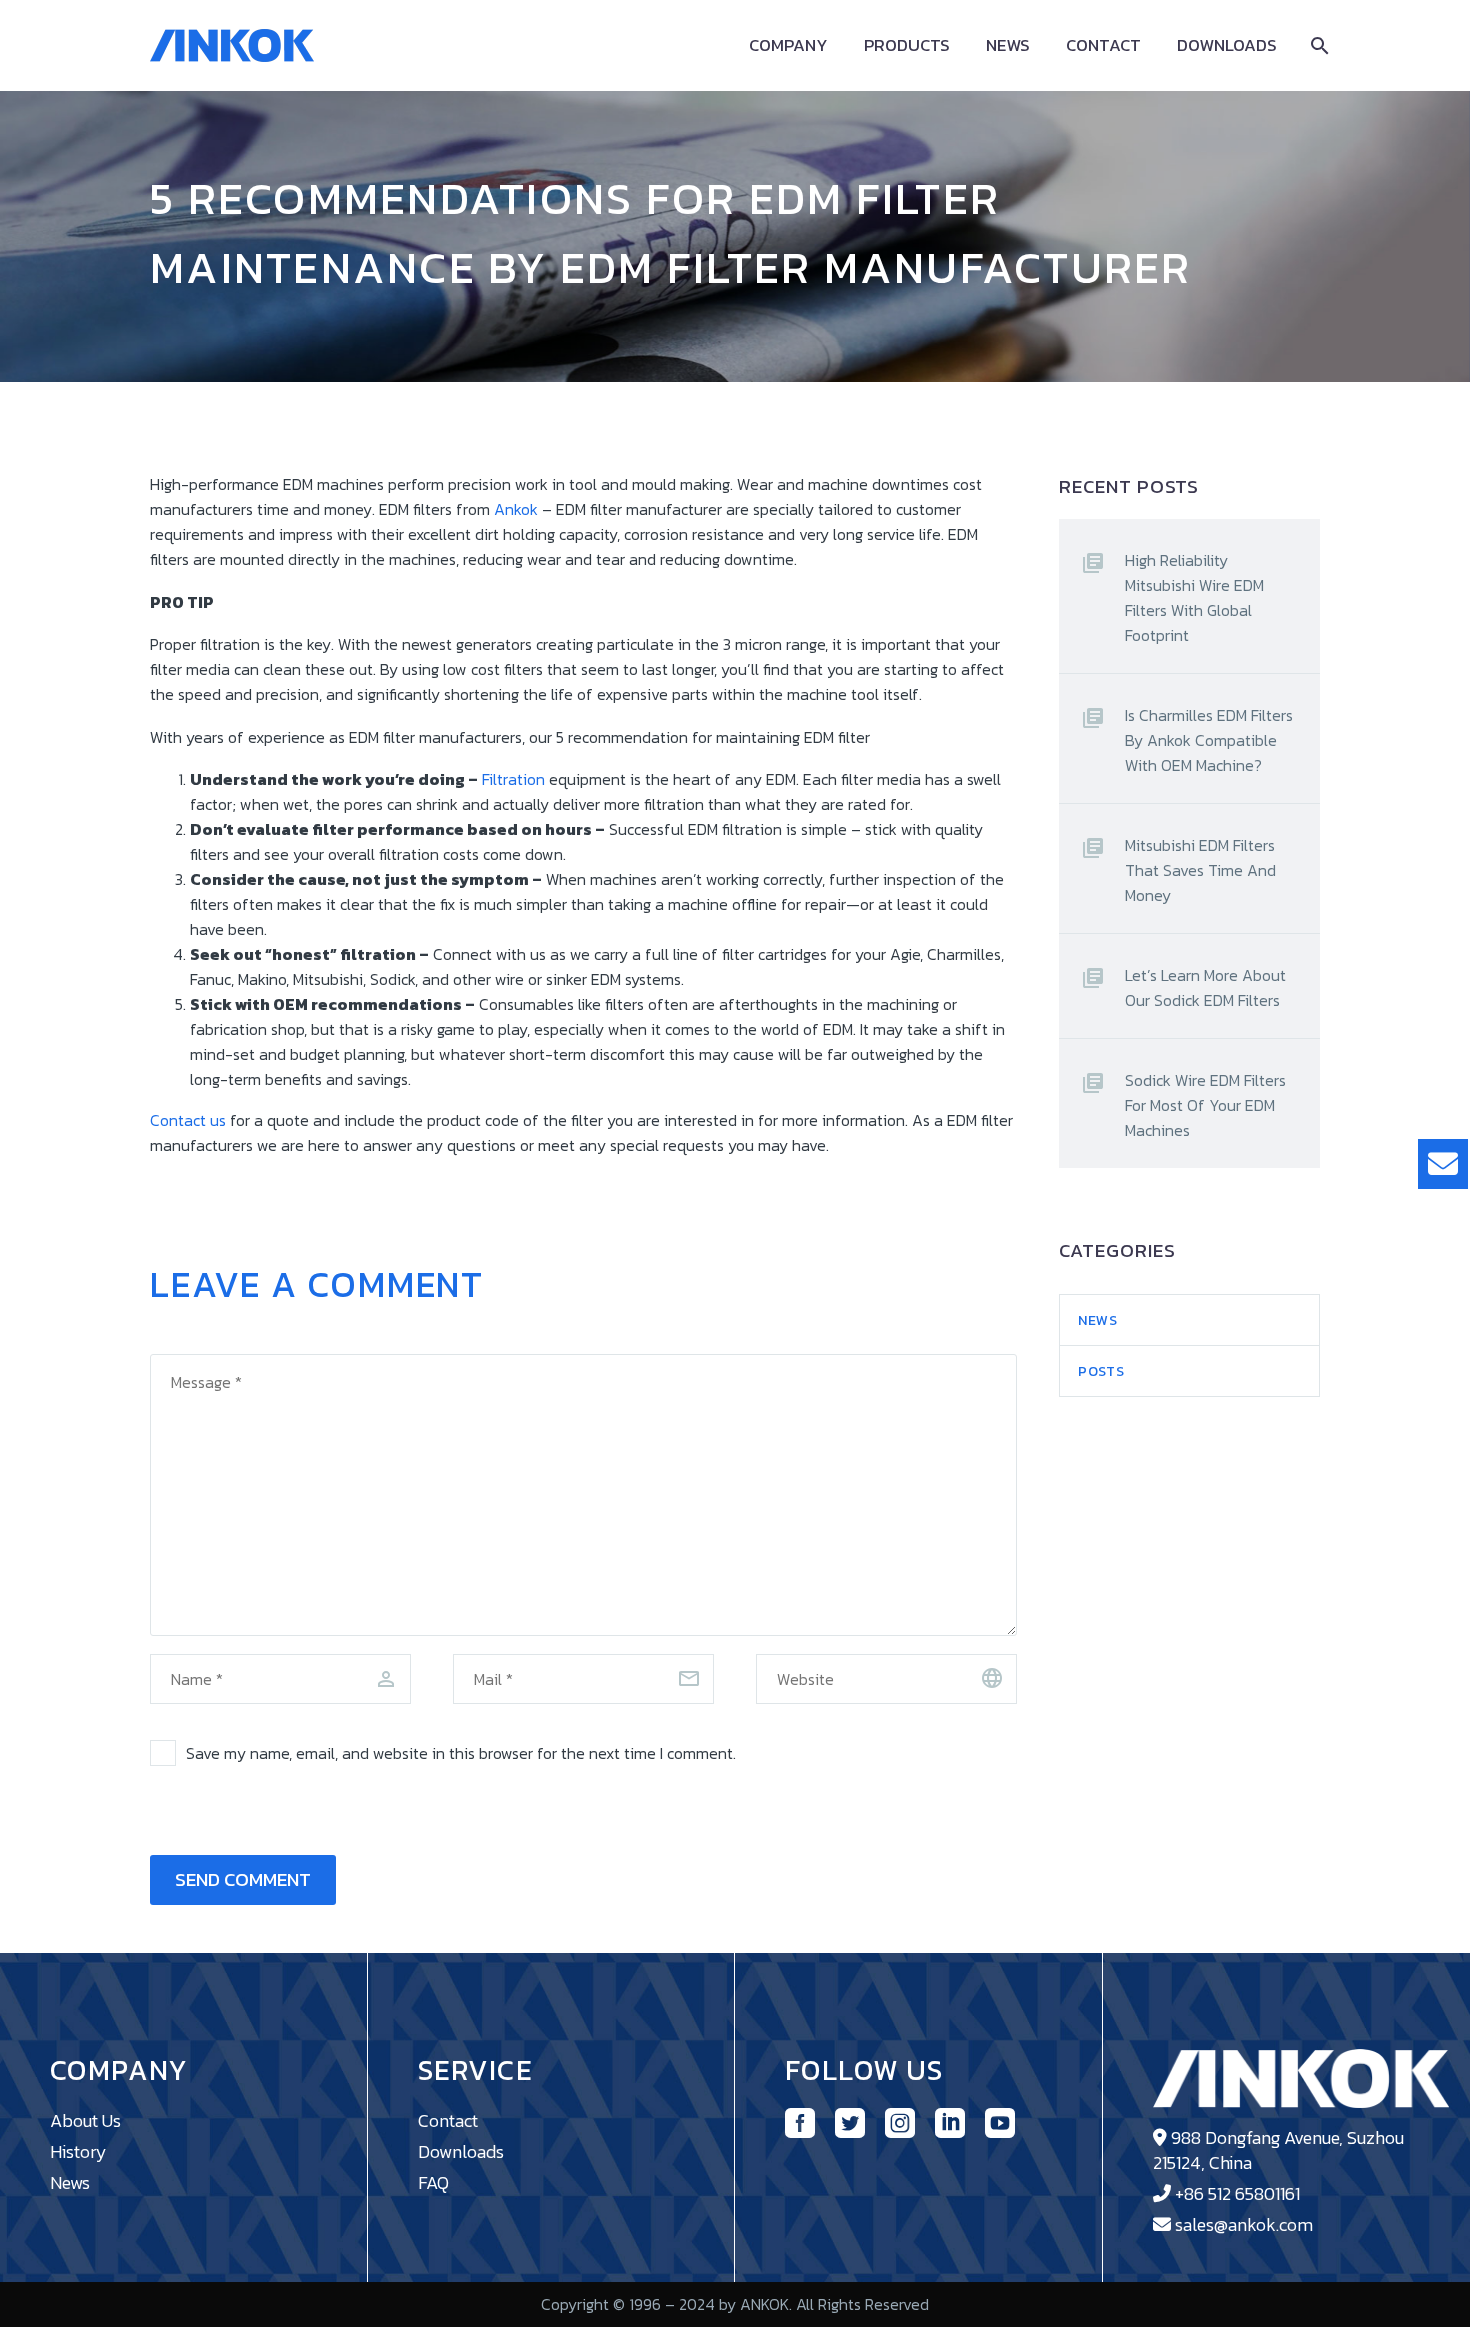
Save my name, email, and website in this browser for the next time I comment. (461, 1753)
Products (907, 45)
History (78, 2151)
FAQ (433, 2182)
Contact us (188, 1120)
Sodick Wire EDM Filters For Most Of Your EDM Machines (1205, 1105)
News (1008, 45)
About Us (85, 2120)
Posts (1101, 1371)
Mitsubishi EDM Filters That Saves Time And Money (1200, 870)
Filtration (513, 779)
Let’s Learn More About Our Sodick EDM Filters (1205, 987)
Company (788, 45)
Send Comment (243, 1879)
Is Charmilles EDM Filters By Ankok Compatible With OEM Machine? (1209, 740)
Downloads (1227, 45)
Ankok (516, 509)
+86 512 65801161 (1237, 2193)
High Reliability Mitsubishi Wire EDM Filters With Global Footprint (1194, 597)
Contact (1103, 45)
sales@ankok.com (1244, 2224)
